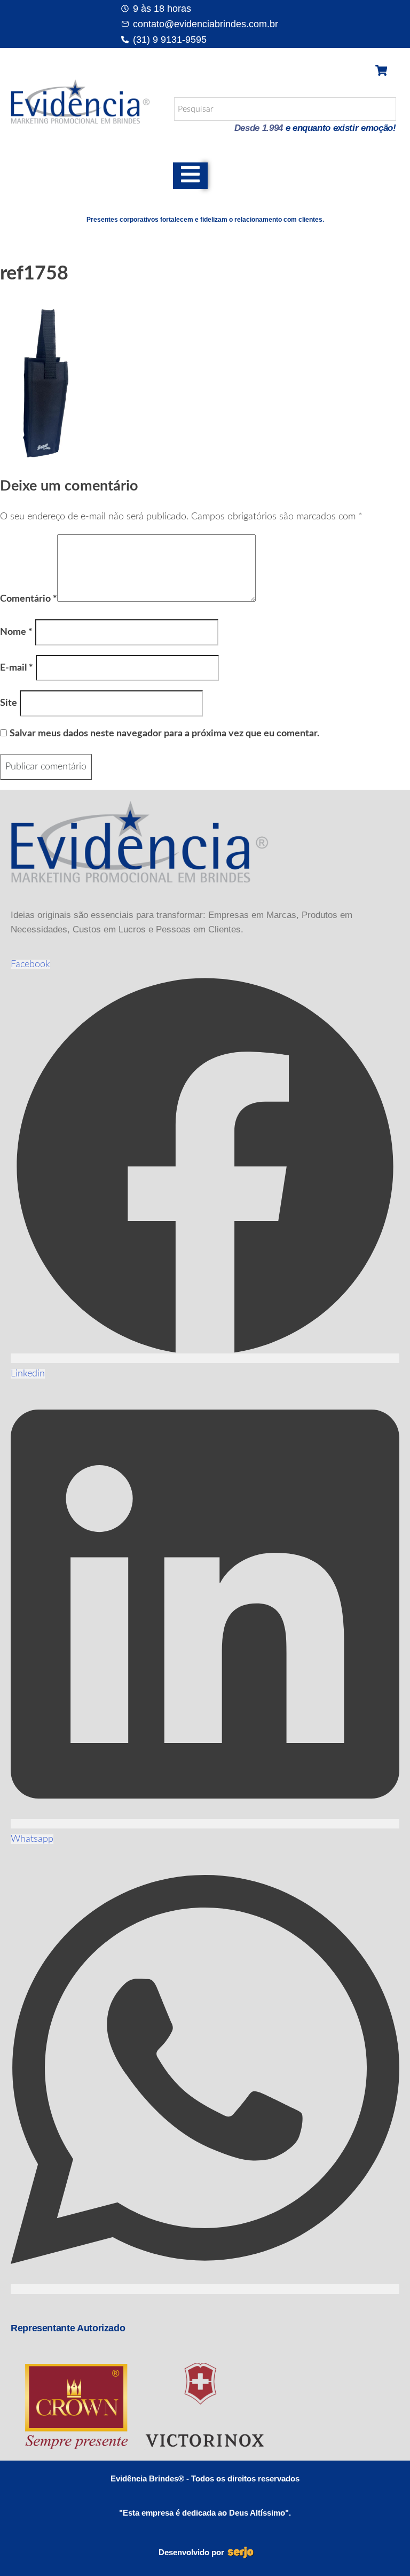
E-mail (17, 668)
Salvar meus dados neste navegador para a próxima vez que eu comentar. (164, 734)
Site (9, 703)
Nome (16, 632)
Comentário (29, 599)
